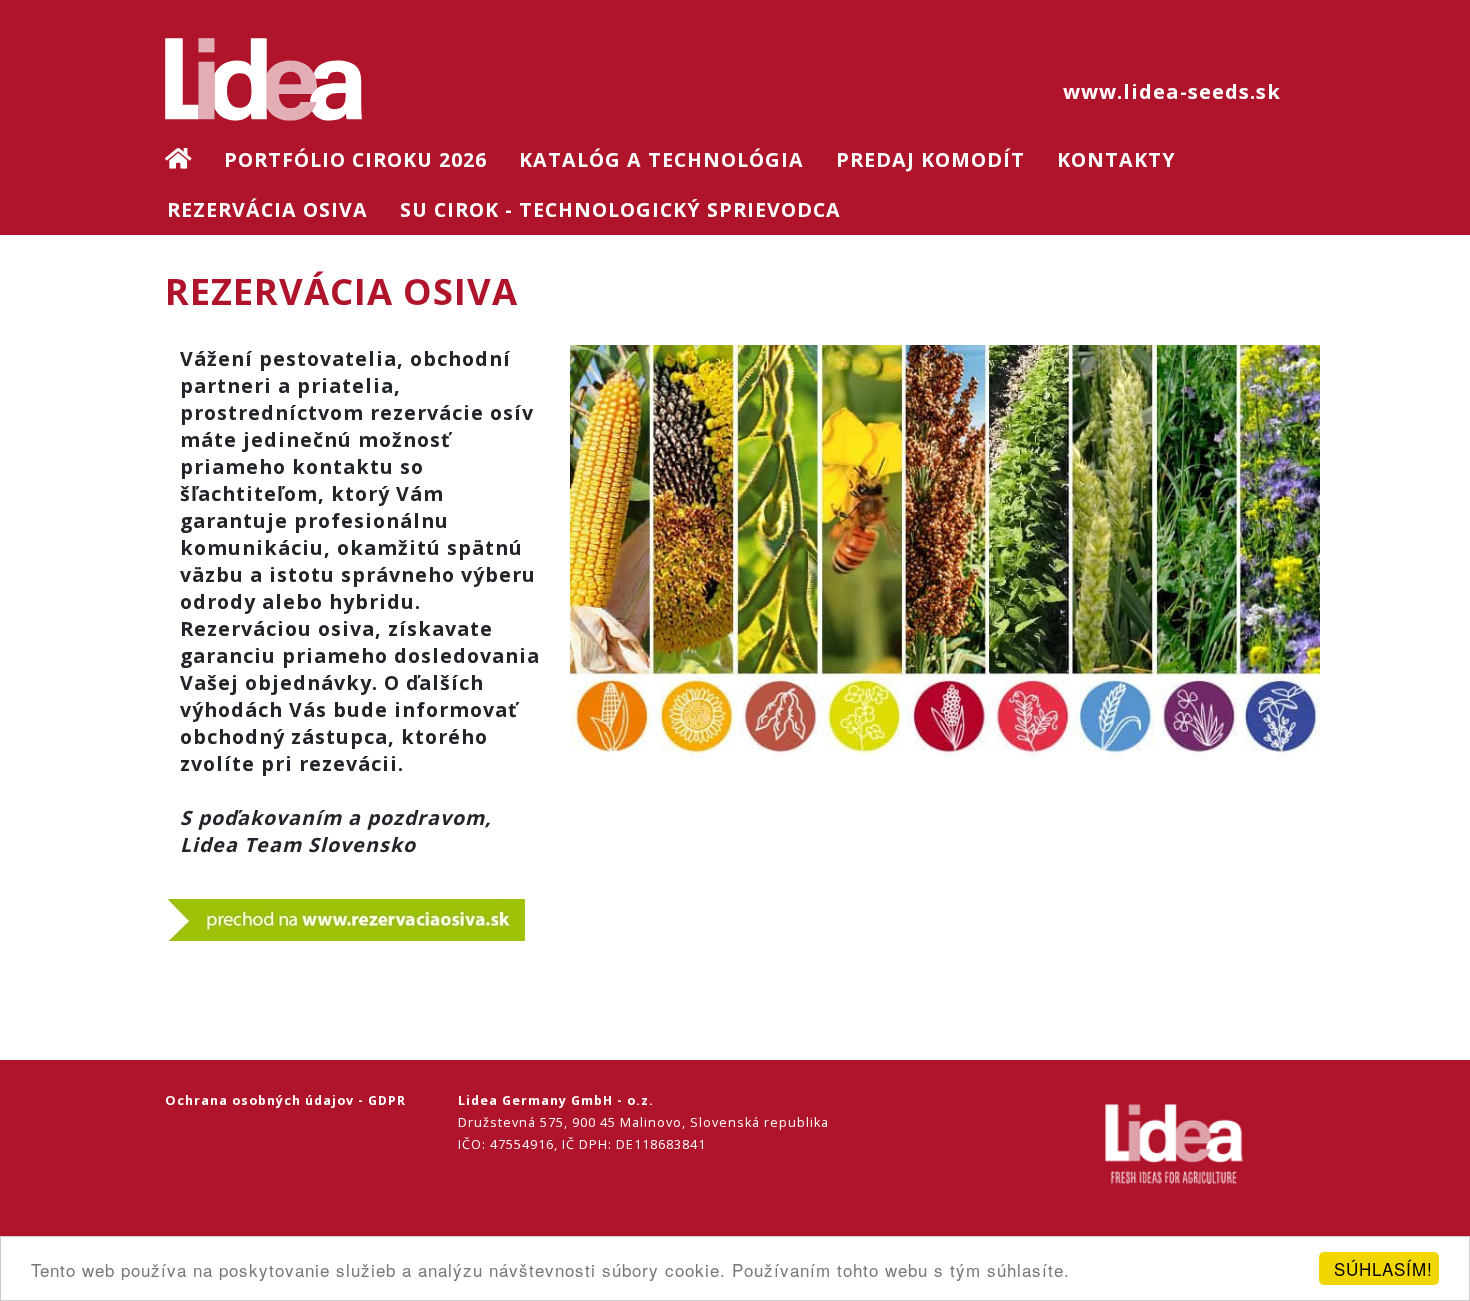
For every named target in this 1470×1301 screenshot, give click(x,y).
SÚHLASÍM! (1383, 1268)
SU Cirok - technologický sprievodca (620, 209)
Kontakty (1116, 159)
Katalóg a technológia (661, 159)
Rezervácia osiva (267, 209)
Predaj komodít (930, 159)
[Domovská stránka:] (193, 160)
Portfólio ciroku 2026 (355, 159)
